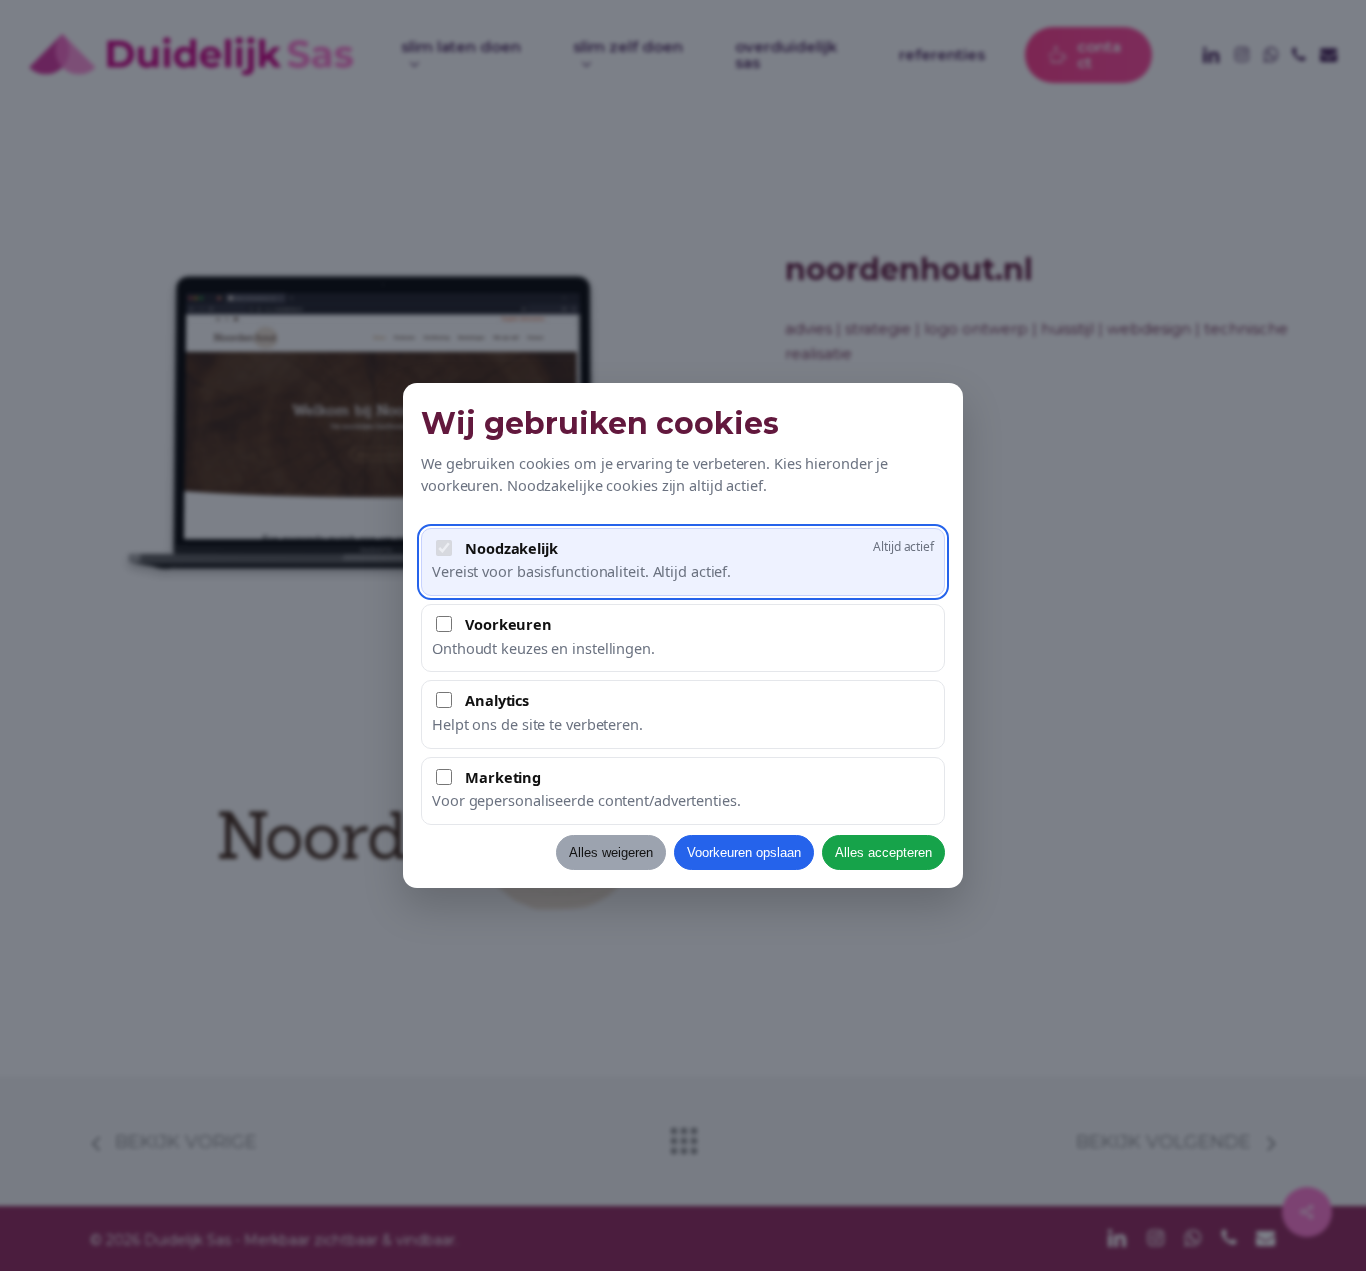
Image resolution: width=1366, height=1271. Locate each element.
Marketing (503, 777)
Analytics (497, 700)
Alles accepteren (883, 852)
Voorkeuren (508, 624)
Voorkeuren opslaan (744, 852)
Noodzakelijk (511, 548)
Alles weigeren (611, 852)
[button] (683, 562)
